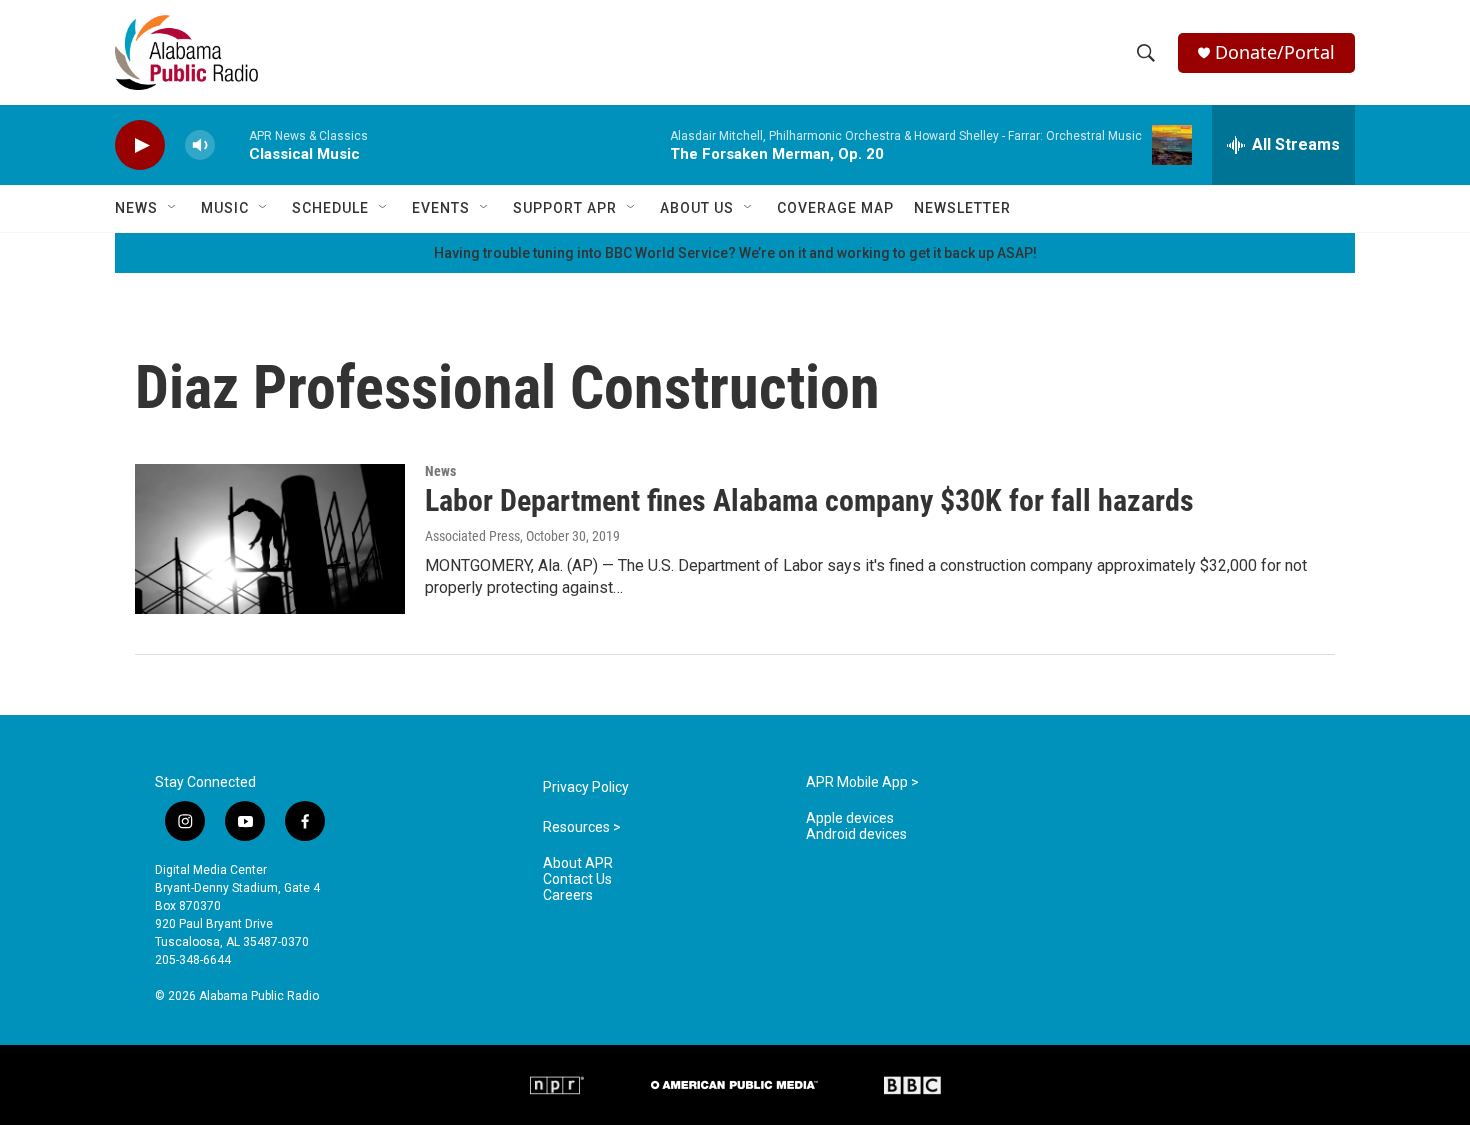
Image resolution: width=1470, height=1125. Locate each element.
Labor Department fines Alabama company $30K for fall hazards (809, 500)
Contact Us (577, 879)
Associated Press (472, 536)
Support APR (565, 208)
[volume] (200, 145)
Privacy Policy (586, 787)
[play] (140, 145)
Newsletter (962, 208)
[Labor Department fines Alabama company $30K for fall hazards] (270, 539)
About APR (578, 863)
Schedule (330, 208)
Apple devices (850, 818)
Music (225, 208)
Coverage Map (835, 208)
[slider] (232, 144)
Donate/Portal (1275, 52)
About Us (697, 208)
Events (441, 208)
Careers (568, 895)
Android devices (856, 834)
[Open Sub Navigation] (173, 208)
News (136, 208)
